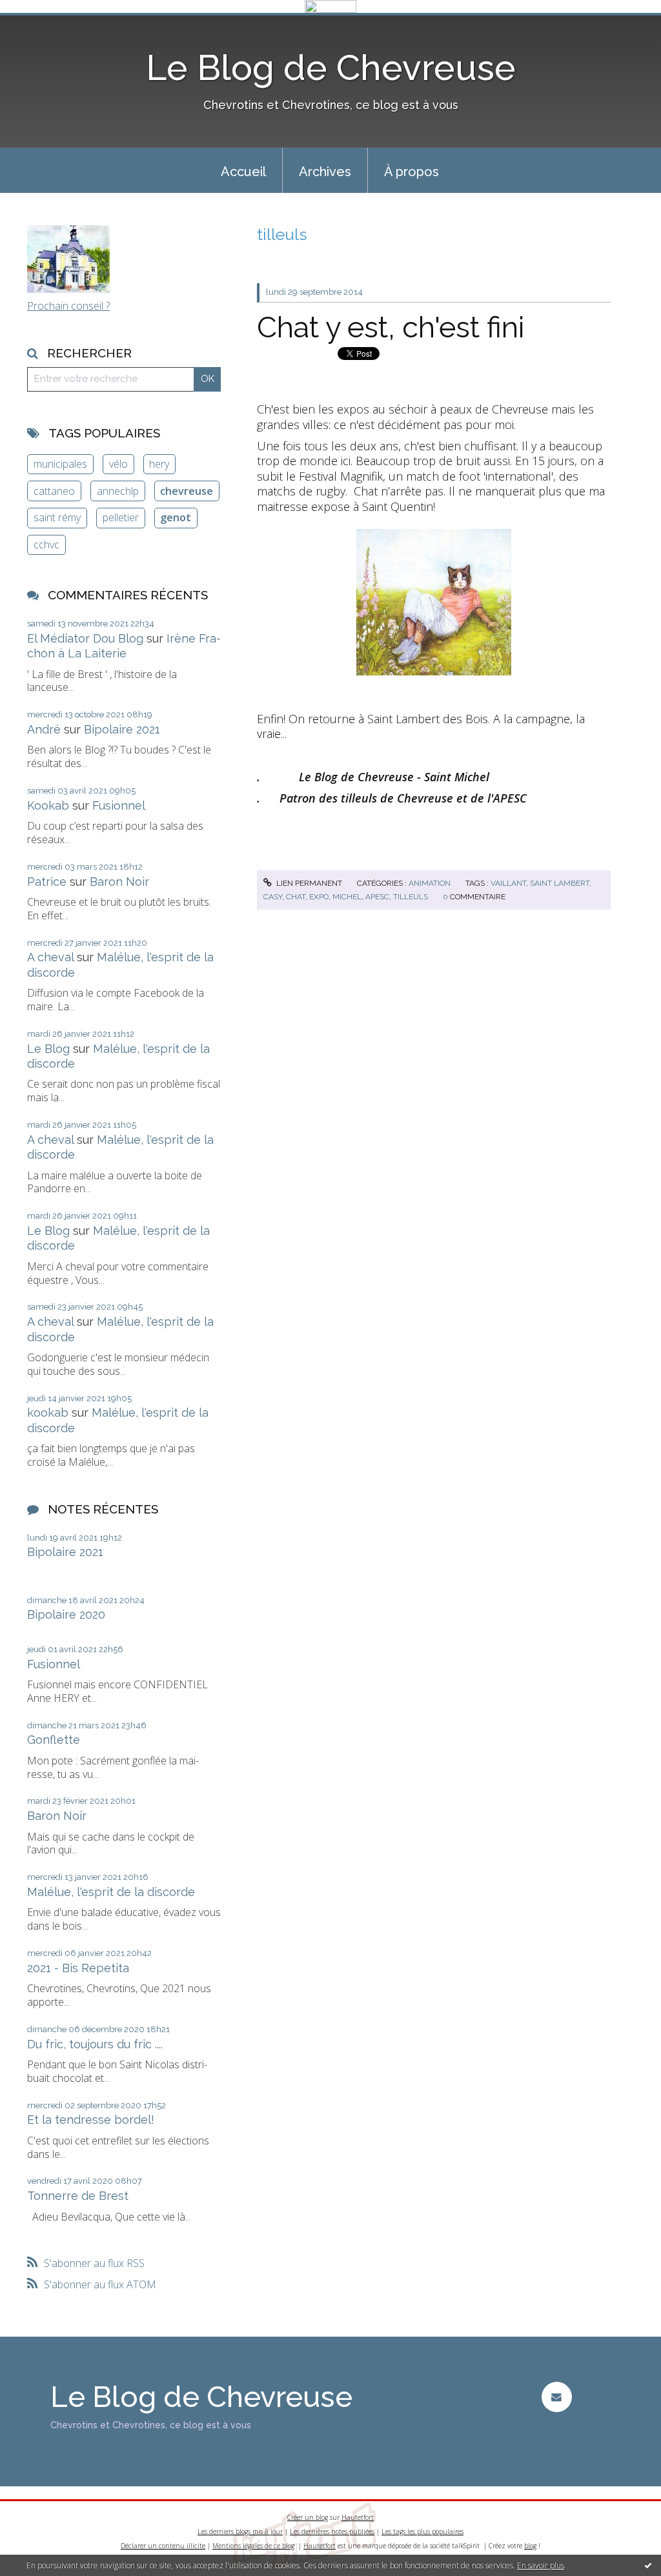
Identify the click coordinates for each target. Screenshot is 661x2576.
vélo (118, 464)
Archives (325, 172)
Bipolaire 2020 (66, 1614)
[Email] (557, 2397)
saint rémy (57, 517)
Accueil (243, 172)
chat (296, 897)
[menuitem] (243, 170)
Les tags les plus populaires (422, 2531)
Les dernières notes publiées (332, 2531)
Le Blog (48, 1049)
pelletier (121, 517)
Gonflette (54, 1740)
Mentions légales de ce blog (253, 2546)
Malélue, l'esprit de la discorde (111, 1892)
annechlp (118, 491)
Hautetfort (358, 2517)
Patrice (47, 882)
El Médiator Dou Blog (85, 638)
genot (176, 517)
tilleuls (411, 897)
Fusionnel (119, 805)
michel (347, 897)
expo (319, 897)
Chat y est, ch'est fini (391, 327)
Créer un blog (308, 2517)
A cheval (50, 957)
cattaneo (54, 491)
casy (273, 897)
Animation (430, 883)
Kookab (48, 805)
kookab (48, 1413)
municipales (60, 464)
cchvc (46, 544)
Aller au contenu (44, 25)
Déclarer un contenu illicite (163, 2546)
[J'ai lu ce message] (648, 2565)
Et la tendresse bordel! (91, 2120)
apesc (377, 897)
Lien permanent (308, 883)
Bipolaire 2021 (122, 729)
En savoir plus (541, 2565)
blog (530, 2546)
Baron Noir (119, 882)
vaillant (508, 883)
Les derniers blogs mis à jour (240, 2531)
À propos (412, 172)
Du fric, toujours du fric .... (95, 2044)
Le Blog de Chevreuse (331, 67)
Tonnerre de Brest (78, 2196)
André (44, 729)
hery (159, 464)
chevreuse (187, 491)
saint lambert (560, 883)
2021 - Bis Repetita (78, 1968)
